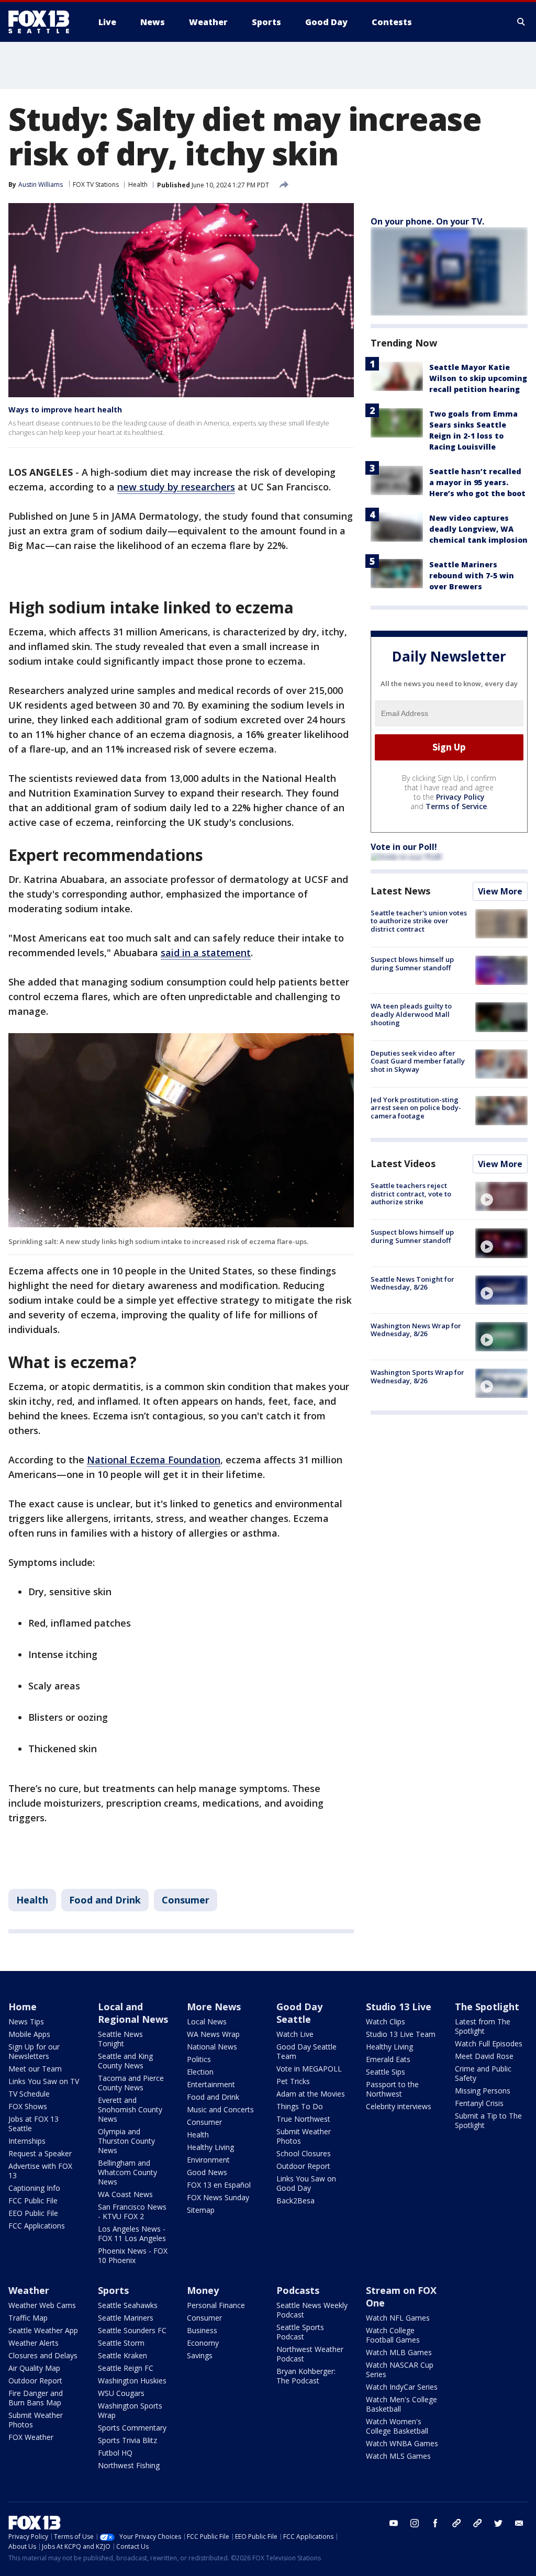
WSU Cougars (121, 2393)
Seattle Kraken (122, 2355)
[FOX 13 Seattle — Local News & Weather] (43, 22)
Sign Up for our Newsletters (34, 2051)
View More (500, 891)
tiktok (456, 2523)
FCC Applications (37, 2226)
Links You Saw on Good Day (306, 2183)
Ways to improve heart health (65, 410)
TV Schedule (29, 2094)
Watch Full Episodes (489, 2043)
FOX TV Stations (96, 184)
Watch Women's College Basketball (397, 2426)
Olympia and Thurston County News (126, 2141)
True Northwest (303, 2119)
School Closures (304, 2153)
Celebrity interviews (399, 2106)
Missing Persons (483, 2091)
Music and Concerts (220, 2109)
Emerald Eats (388, 2059)
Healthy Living (210, 2147)
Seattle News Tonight (120, 2039)
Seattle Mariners (126, 2318)
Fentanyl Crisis (479, 2103)
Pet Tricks (293, 2081)
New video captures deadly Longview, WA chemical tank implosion (478, 529)
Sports (113, 2290)
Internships (27, 2141)
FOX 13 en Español (219, 2185)
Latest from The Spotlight (483, 2026)
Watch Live (295, 2034)
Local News (207, 2021)
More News (214, 2007)
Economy (203, 2343)
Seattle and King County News (125, 2061)
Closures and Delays (43, 2355)
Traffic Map (28, 2318)
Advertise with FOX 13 (40, 2171)
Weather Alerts (33, 2343)
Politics (199, 2059)
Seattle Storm (121, 2343)
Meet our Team (35, 2069)
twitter (498, 2523)
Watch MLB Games (399, 2352)
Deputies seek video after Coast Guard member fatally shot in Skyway (418, 1061)
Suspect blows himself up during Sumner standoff (412, 964)
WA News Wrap (213, 2034)
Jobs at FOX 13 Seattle (33, 2124)
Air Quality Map (34, 2368)
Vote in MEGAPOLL (309, 2069)
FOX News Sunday (218, 2197)
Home (23, 2007)
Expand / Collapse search (521, 22)
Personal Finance (216, 2305)
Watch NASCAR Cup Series (400, 2370)
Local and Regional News (133, 2013)
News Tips (26, 2021)
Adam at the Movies (311, 2094)
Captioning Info (34, 2188)
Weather (29, 2290)
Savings (200, 2355)
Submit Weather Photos (304, 2136)
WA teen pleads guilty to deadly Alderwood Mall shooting (411, 1014)
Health (138, 184)
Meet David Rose (484, 2056)
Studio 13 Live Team (401, 2034)
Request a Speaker (40, 2153)
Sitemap (201, 2210)
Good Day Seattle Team (306, 2051)
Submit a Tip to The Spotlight (488, 2120)
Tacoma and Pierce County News (131, 2083)
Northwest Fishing (129, 2465)
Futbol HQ (115, 2453)
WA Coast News (125, 2194)
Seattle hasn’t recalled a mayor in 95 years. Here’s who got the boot (477, 482)
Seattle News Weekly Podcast (312, 2310)
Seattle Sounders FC (132, 2330)
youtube (394, 2523)
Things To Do (300, 2106)
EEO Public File (33, 2213)
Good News (207, 2172)
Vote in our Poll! (404, 847)
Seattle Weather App (43, 2330)
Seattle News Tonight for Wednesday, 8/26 (412, 1283)
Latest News (400, 891)
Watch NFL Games (398, 2318)
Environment (208, 2160)
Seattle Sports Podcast (300, 2332)
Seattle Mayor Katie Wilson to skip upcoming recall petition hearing (478, 378)
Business (202, 2330)
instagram (415, 2523)
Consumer (186, 1900)
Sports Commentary (132, 2428)
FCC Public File (33, 2200)
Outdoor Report (303, 2166)
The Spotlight (487, 2007)
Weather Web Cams (42, 2305)
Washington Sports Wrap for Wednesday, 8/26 (417, 1376)
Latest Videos (403, 1163)
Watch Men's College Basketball (401, 2404)
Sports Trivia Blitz (127, 2440)
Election (200, 2072)
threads (477, 2523)
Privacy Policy (460, 797)
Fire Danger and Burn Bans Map (36, 2398)
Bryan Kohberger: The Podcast (306, 2376)
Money (203, 2290)
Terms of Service (456, 806)
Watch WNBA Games (402, 2443)
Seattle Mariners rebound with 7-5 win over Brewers (472, 575)
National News (212, 2047)
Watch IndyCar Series (402, 2387)
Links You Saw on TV (44, 2081)
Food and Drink (105, 1900)
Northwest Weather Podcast (310, 2354)
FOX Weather (31, 2437)
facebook (435, 2523)
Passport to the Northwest (392, 2089)
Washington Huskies (132, 2381)
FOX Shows (28, 2106)
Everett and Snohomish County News (130, 2109)
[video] (501, 1196)
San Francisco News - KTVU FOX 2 (132, 2211)
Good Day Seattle (299, 2013)
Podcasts (298, 2290)
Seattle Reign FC (126, 2368)
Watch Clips (386, 2021)
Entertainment (211, 2084)
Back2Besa (295, 2200)
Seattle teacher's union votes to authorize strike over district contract (419, 921)
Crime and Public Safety (483, 2073)
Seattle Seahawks (128, 2305)
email (519, 2523)
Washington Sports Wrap (130, 2410)
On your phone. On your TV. (427, 221)
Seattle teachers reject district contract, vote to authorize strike (411, 1194)
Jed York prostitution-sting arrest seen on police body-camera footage (416, 1108)
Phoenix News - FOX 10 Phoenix (133, 2255)
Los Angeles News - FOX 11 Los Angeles (132, 2233)
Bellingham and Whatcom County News (127, 2172)
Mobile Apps (29, 2034)
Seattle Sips (386, 2072)
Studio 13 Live (399, 2007)
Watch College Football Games (393, 2335)
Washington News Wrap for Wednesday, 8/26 (416, 1330)
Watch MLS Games (398, 2456)
